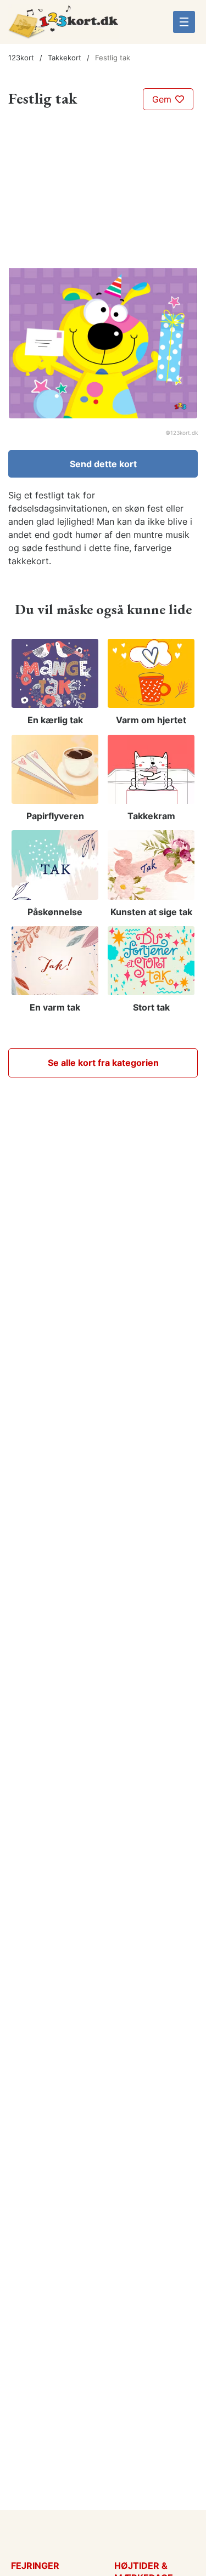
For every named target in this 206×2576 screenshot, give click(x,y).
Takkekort (65, 58)
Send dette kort (103, 464)
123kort (21, 58)
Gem (163, 99)
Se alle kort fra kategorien (103, 1063)
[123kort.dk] (63, 26)
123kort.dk (184, 433)
